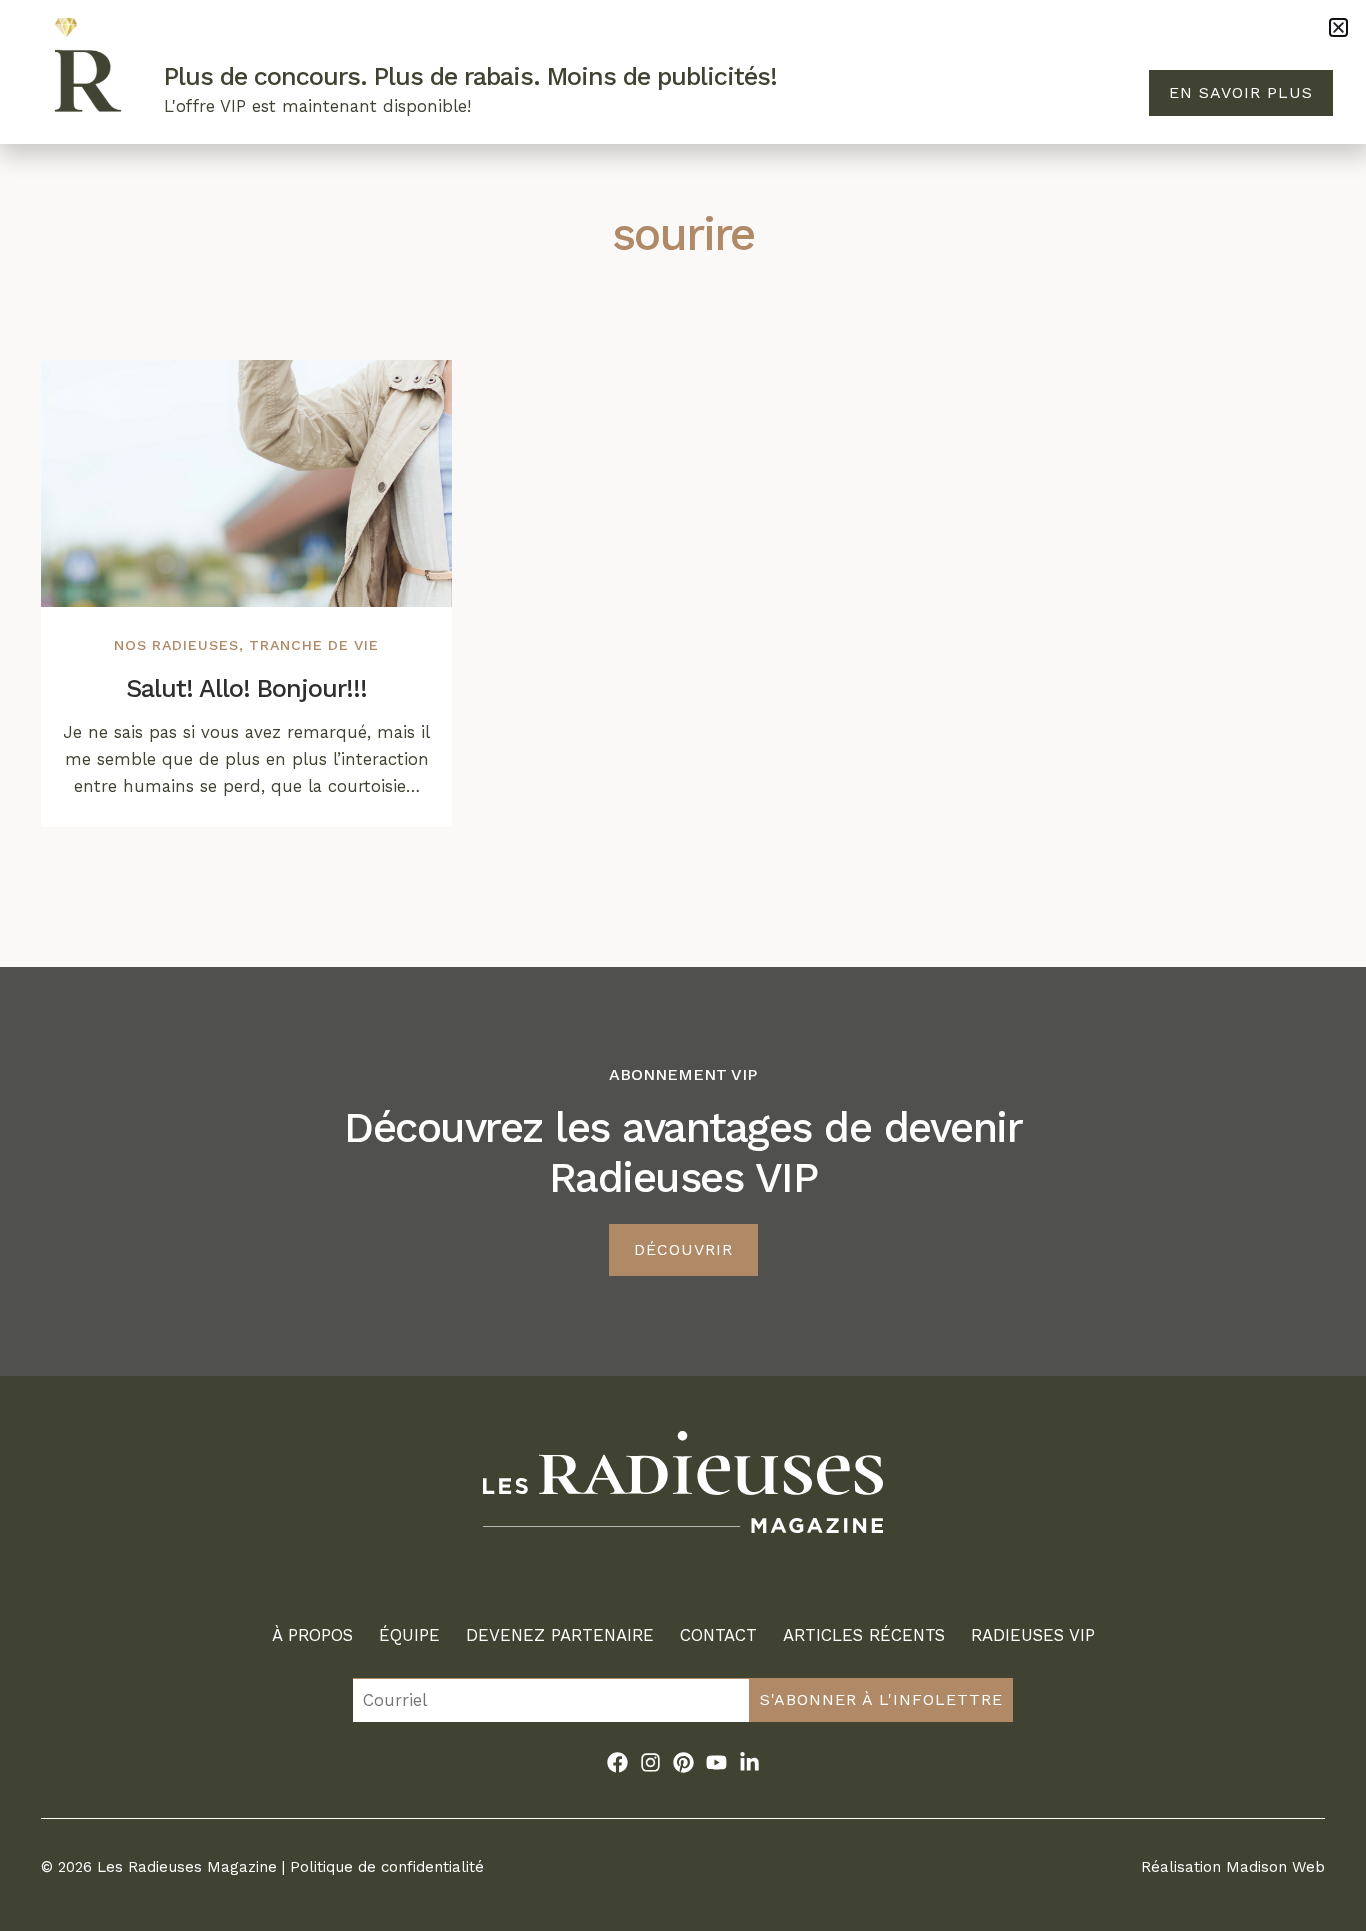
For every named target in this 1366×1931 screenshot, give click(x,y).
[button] (1338, 27)
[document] (683, 965)
